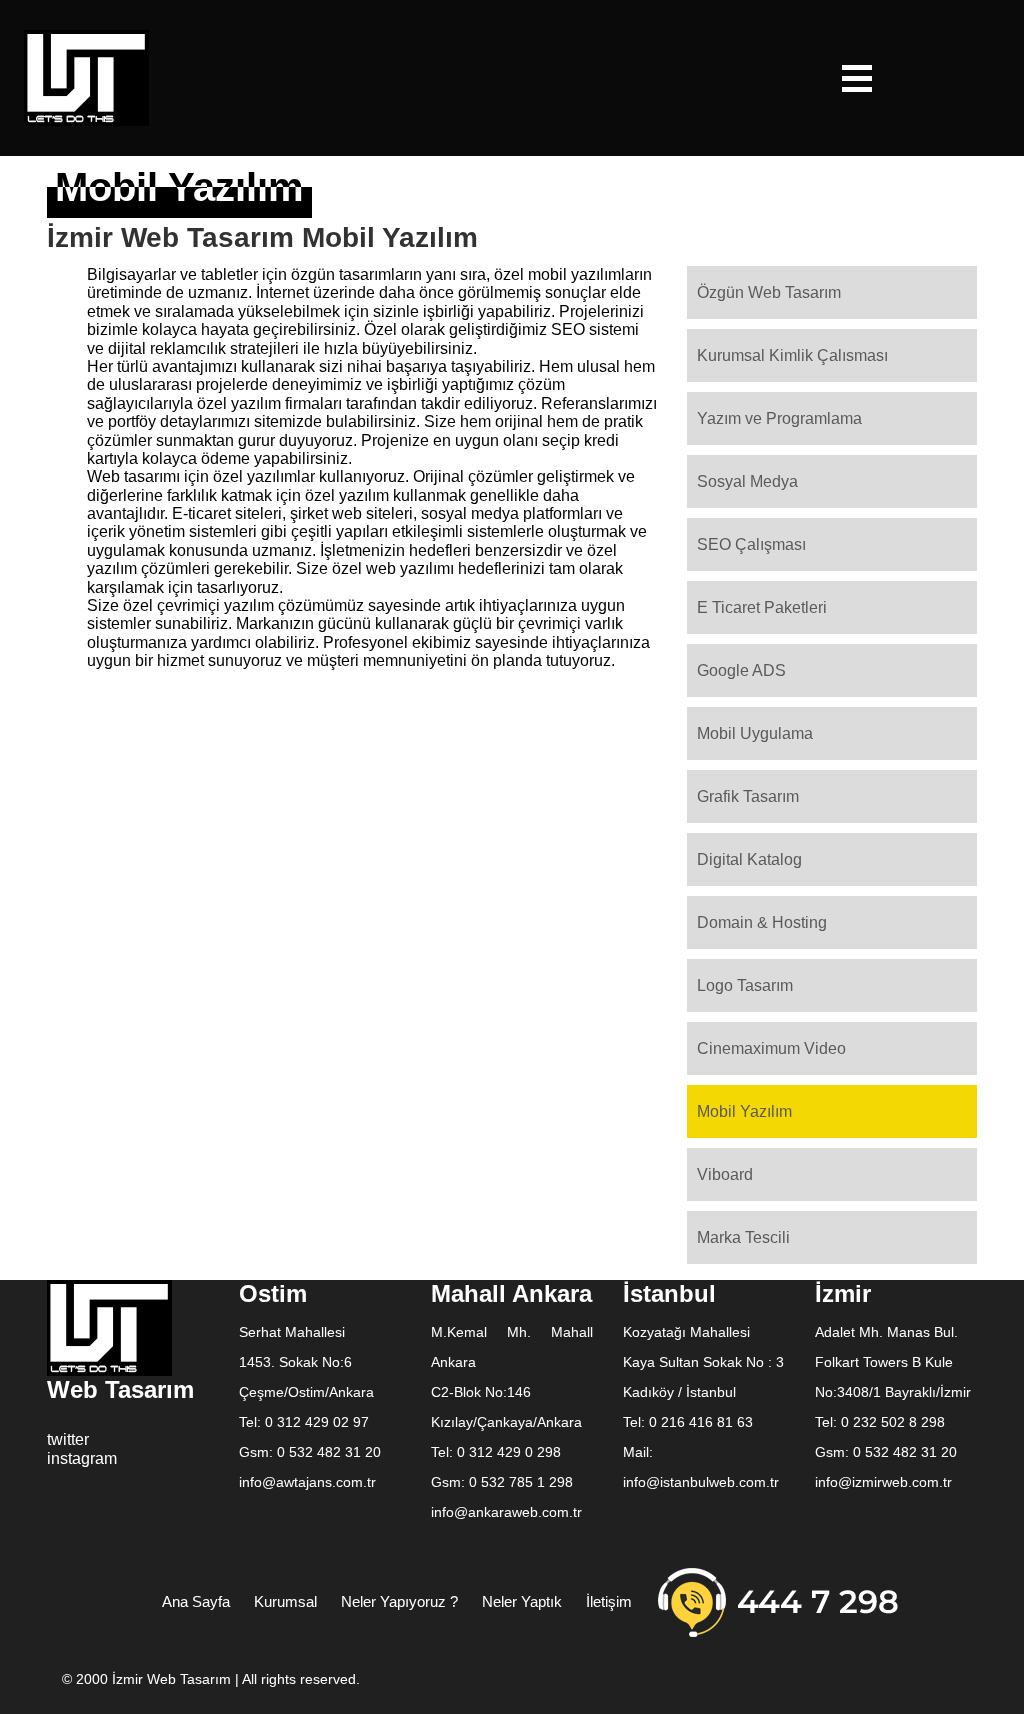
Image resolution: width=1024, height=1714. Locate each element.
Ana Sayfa (196, 1601)
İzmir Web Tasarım (173, 1679)
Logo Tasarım (745, 985)
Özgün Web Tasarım (769, 292)
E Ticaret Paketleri (762, 607)
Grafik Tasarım (748, 796)
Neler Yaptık (522, 1601)
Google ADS (741, 670)
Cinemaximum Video (771, 1048)
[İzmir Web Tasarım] (109, 1326)
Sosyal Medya (747, 481)
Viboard (725, 1174)
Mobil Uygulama (755, 733)
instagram (82, 1458)
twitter (68, 1439)
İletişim (609, 1601)
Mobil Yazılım (744, 1111)
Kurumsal (285, 1601)
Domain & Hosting (762, 922)
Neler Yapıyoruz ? (399, 1601)
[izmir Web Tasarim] (86, 76)
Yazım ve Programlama (779, 418)
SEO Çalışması (751, 544)
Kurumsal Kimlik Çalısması (792, 355)
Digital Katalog (749, 859)
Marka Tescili (743, 1237)
